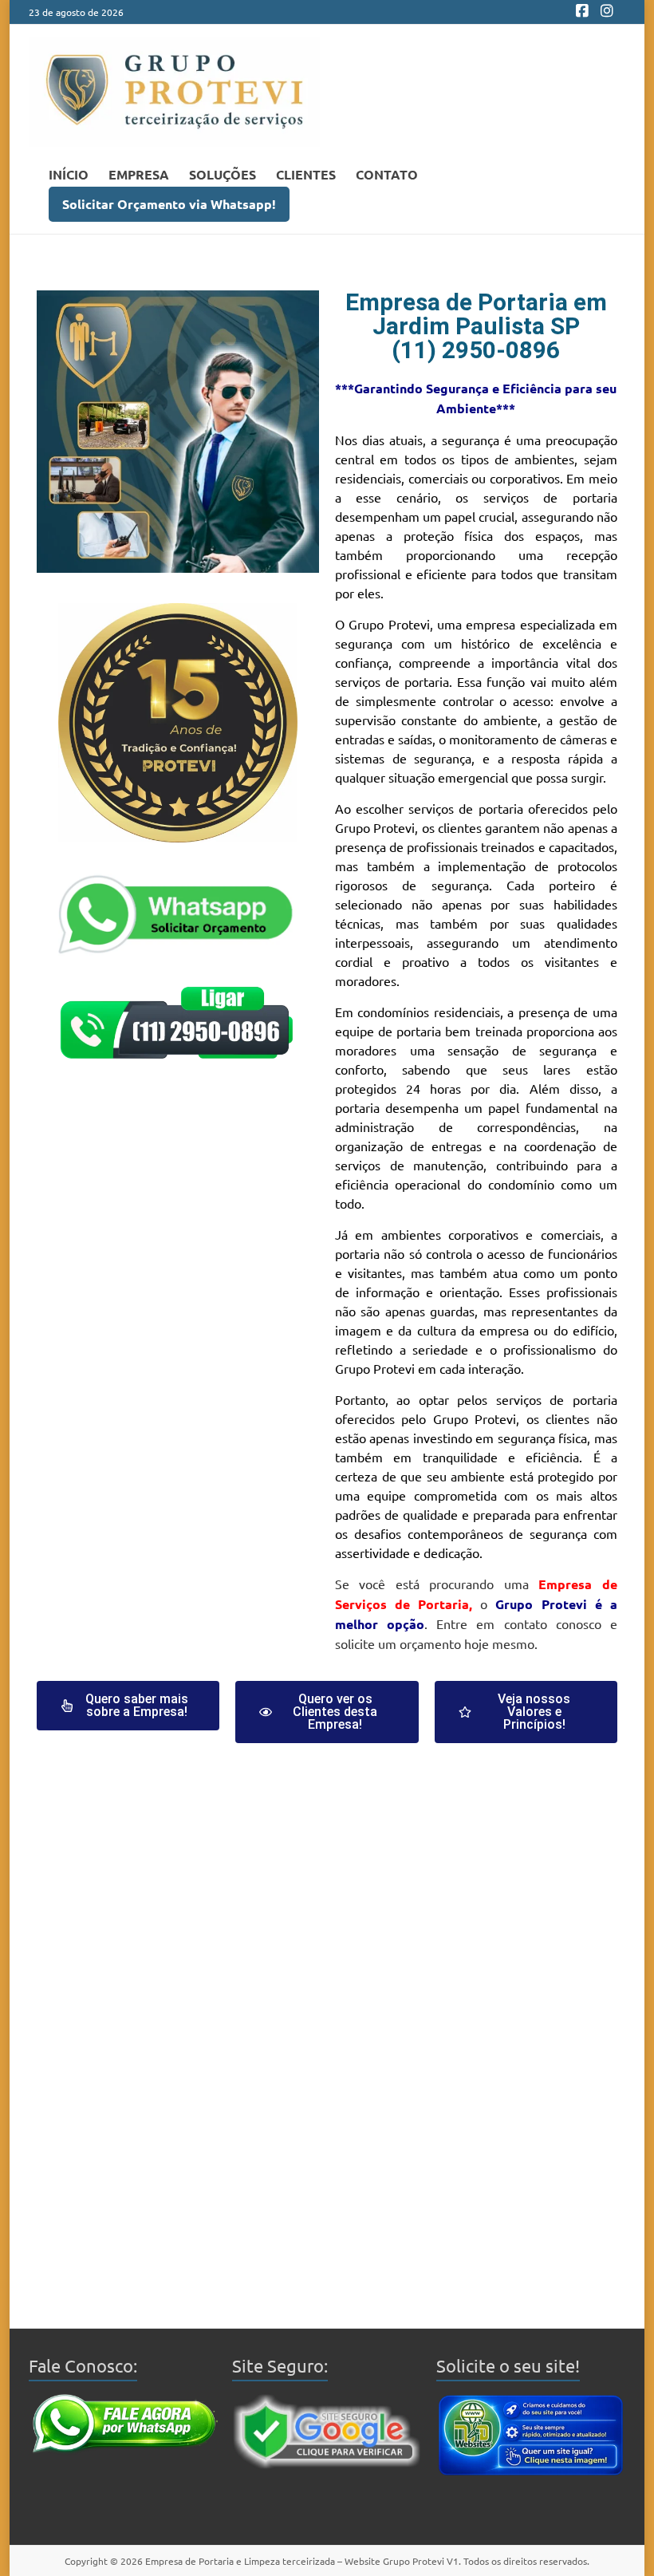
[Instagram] (607, 12)
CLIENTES (306, 174)
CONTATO (387, 174)
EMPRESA (139, 174)
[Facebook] (582, 12)
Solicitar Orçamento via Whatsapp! (169, 204)
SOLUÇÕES (223, 174)
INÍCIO (69, 174)
